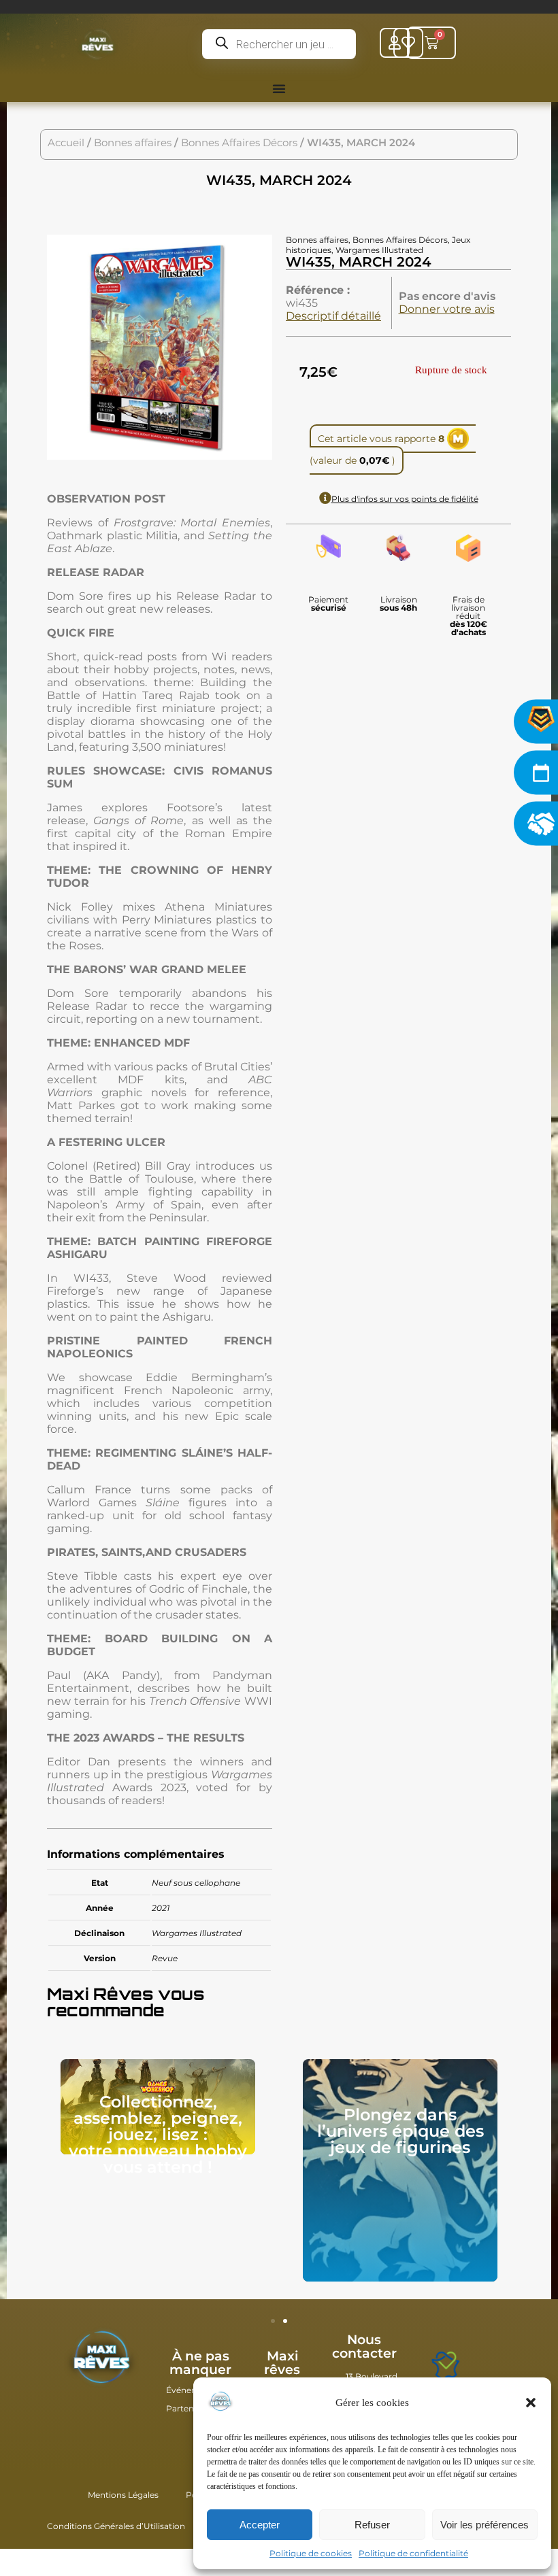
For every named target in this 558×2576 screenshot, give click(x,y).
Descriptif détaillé (333, 316)
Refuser (372, 2525)
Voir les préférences (485, 2525)
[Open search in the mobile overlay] (279, 44)
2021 (161, 1908)
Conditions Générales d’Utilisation (116, 2526)
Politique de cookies (311, 2553)
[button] (531, 2403)
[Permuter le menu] (279, 88)
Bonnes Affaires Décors (239, 143)
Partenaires (190, 2408)
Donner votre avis (447, 309)
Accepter (260, 2525)
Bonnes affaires (133, 143)
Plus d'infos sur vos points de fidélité (405, 499)
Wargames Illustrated (197, 1933)
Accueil (66, 143)
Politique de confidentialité (413, 2553)
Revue (165, 1958)
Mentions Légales (123, 2495)
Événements (192, 2390)
